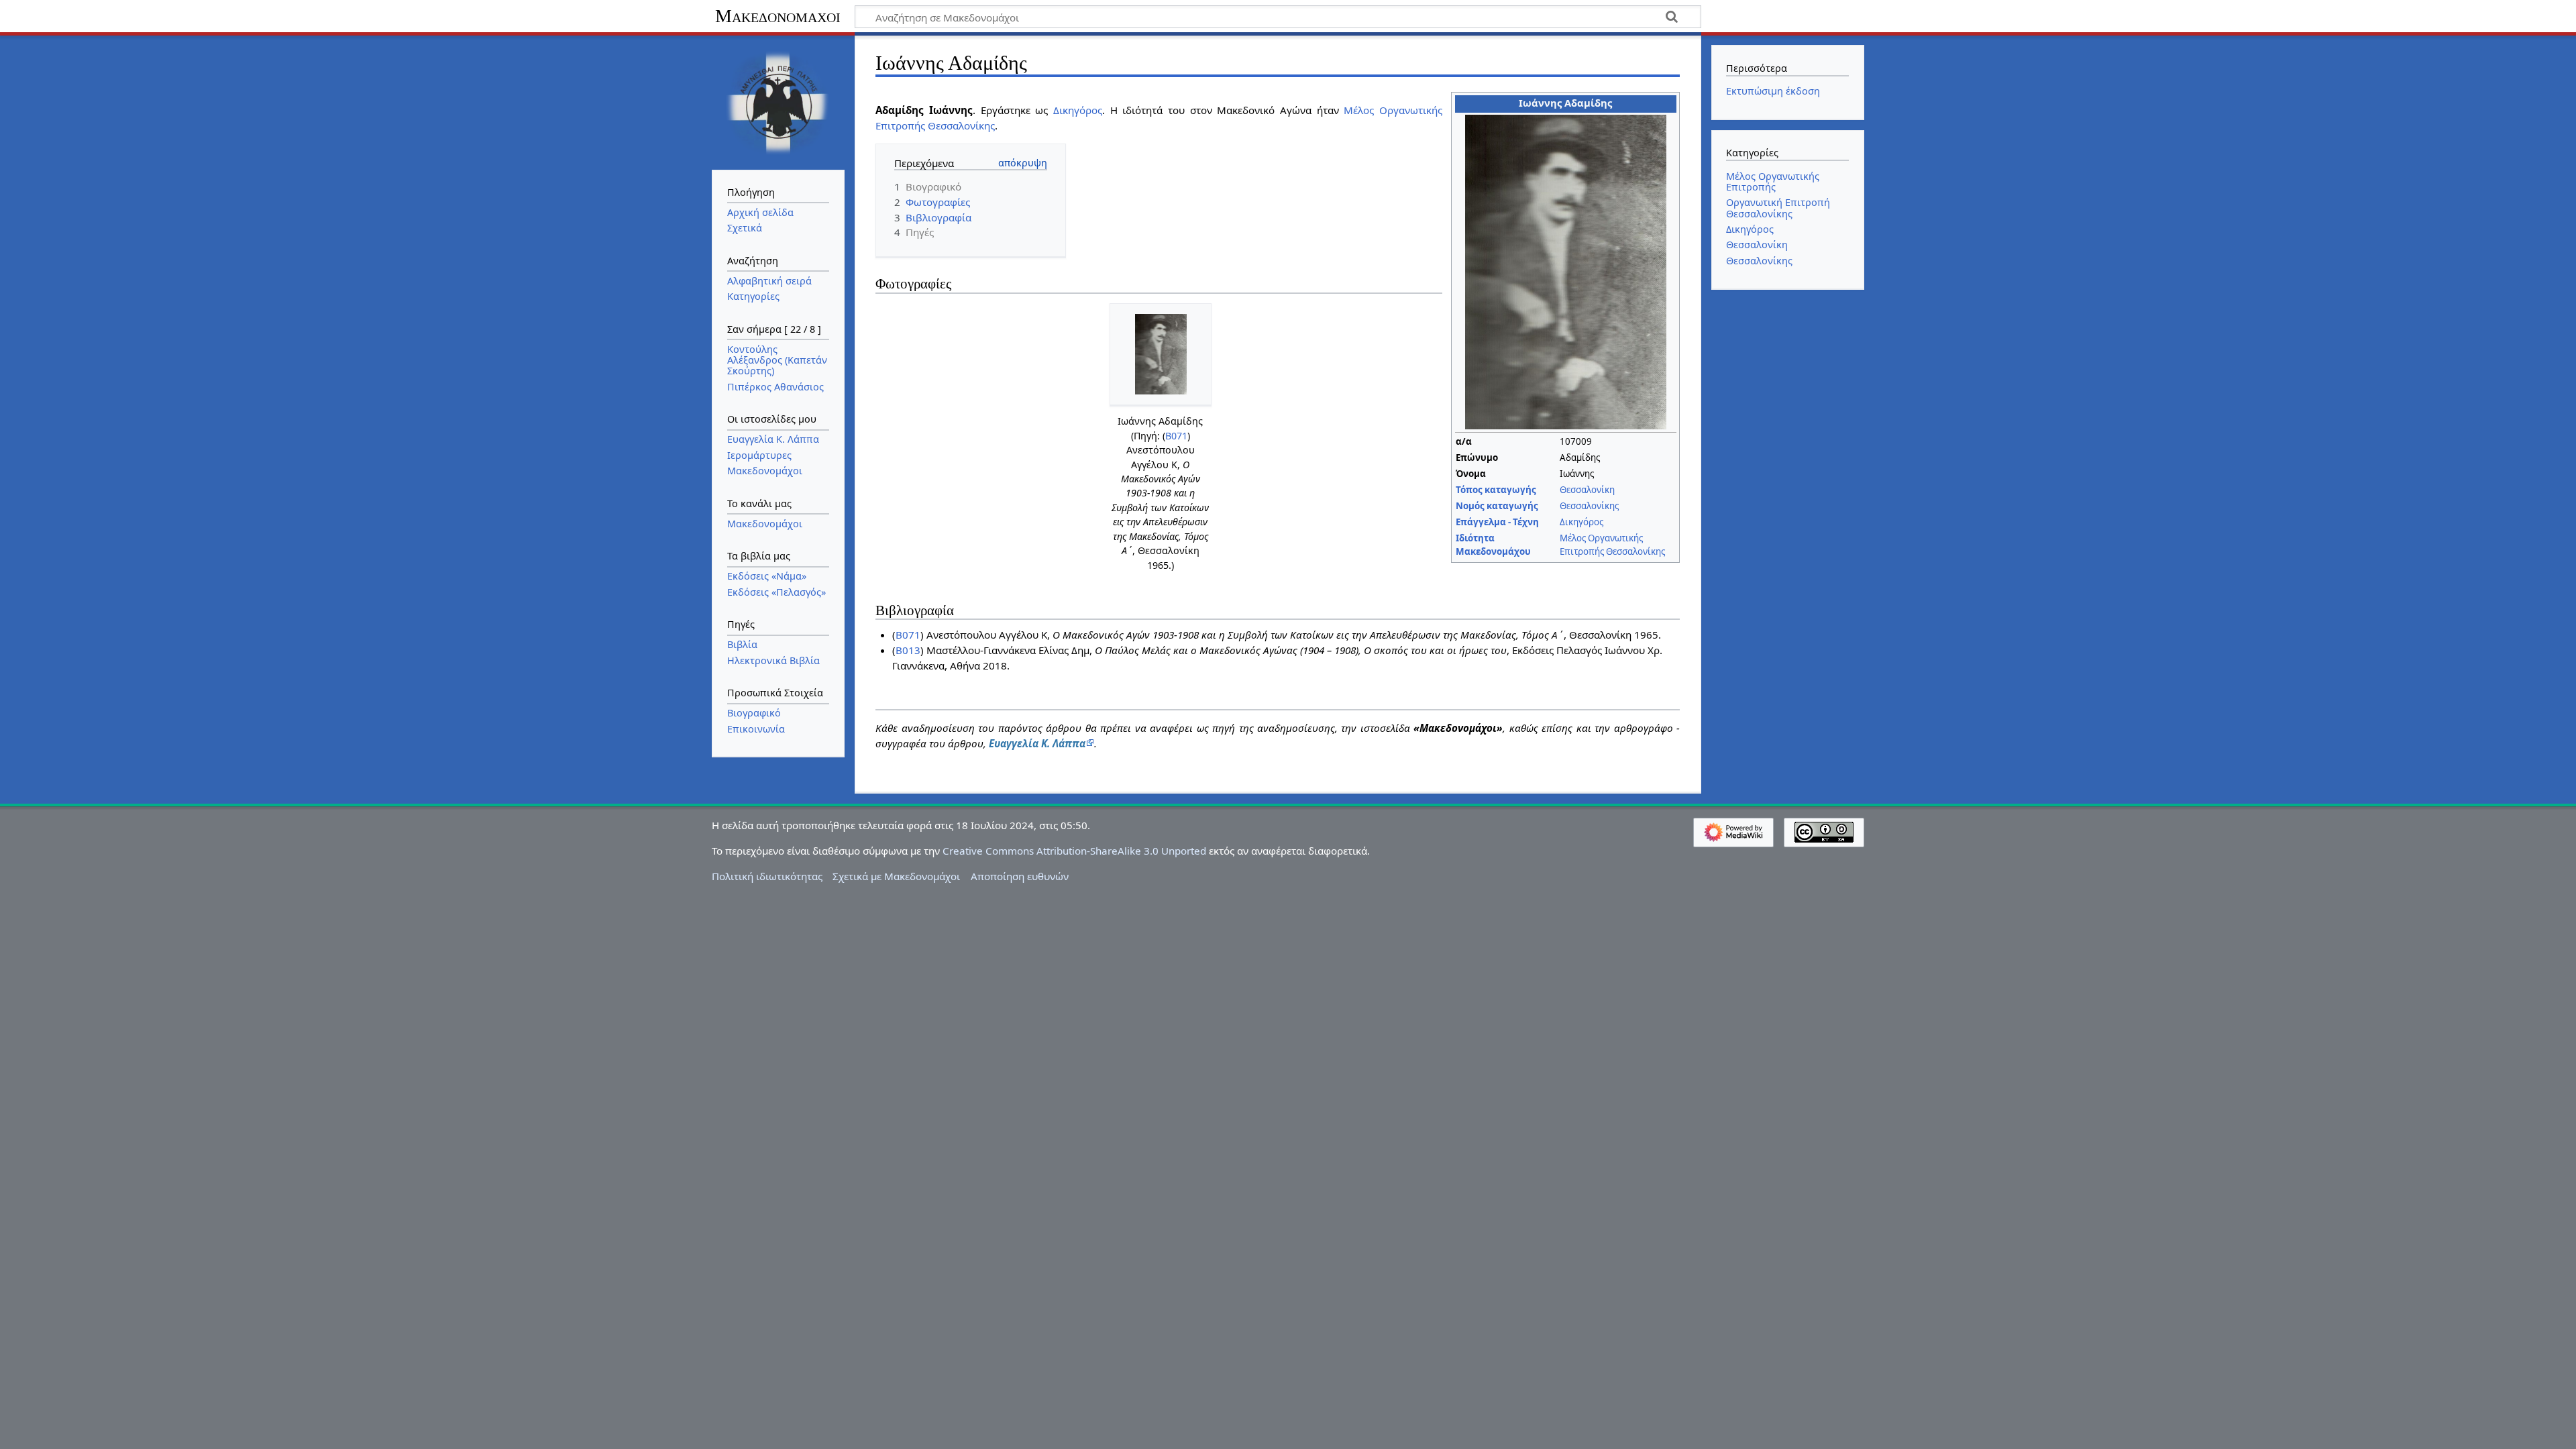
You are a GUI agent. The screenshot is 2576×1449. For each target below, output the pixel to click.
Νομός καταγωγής (1497, 506)
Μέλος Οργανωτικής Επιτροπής (1773, 181)
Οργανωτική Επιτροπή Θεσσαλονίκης (1778, 208)
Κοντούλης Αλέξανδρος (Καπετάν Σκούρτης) (777, 360)
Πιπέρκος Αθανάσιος (775, 387)
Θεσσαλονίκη (1587, 490)
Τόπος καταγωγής (1496, 490)
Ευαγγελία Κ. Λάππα (1037, 743)
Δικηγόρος (1581, 522)
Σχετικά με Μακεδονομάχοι (896, 876)
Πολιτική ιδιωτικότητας (767, 876)
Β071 (1176, 436)
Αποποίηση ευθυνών (1020, 876)
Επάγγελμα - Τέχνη (1497, 522)
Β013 (908, 650)
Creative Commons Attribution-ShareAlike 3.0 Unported (1074, 851)
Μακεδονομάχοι (778, 16)
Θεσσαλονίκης (1589, 506)
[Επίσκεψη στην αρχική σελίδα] (778, 101)
